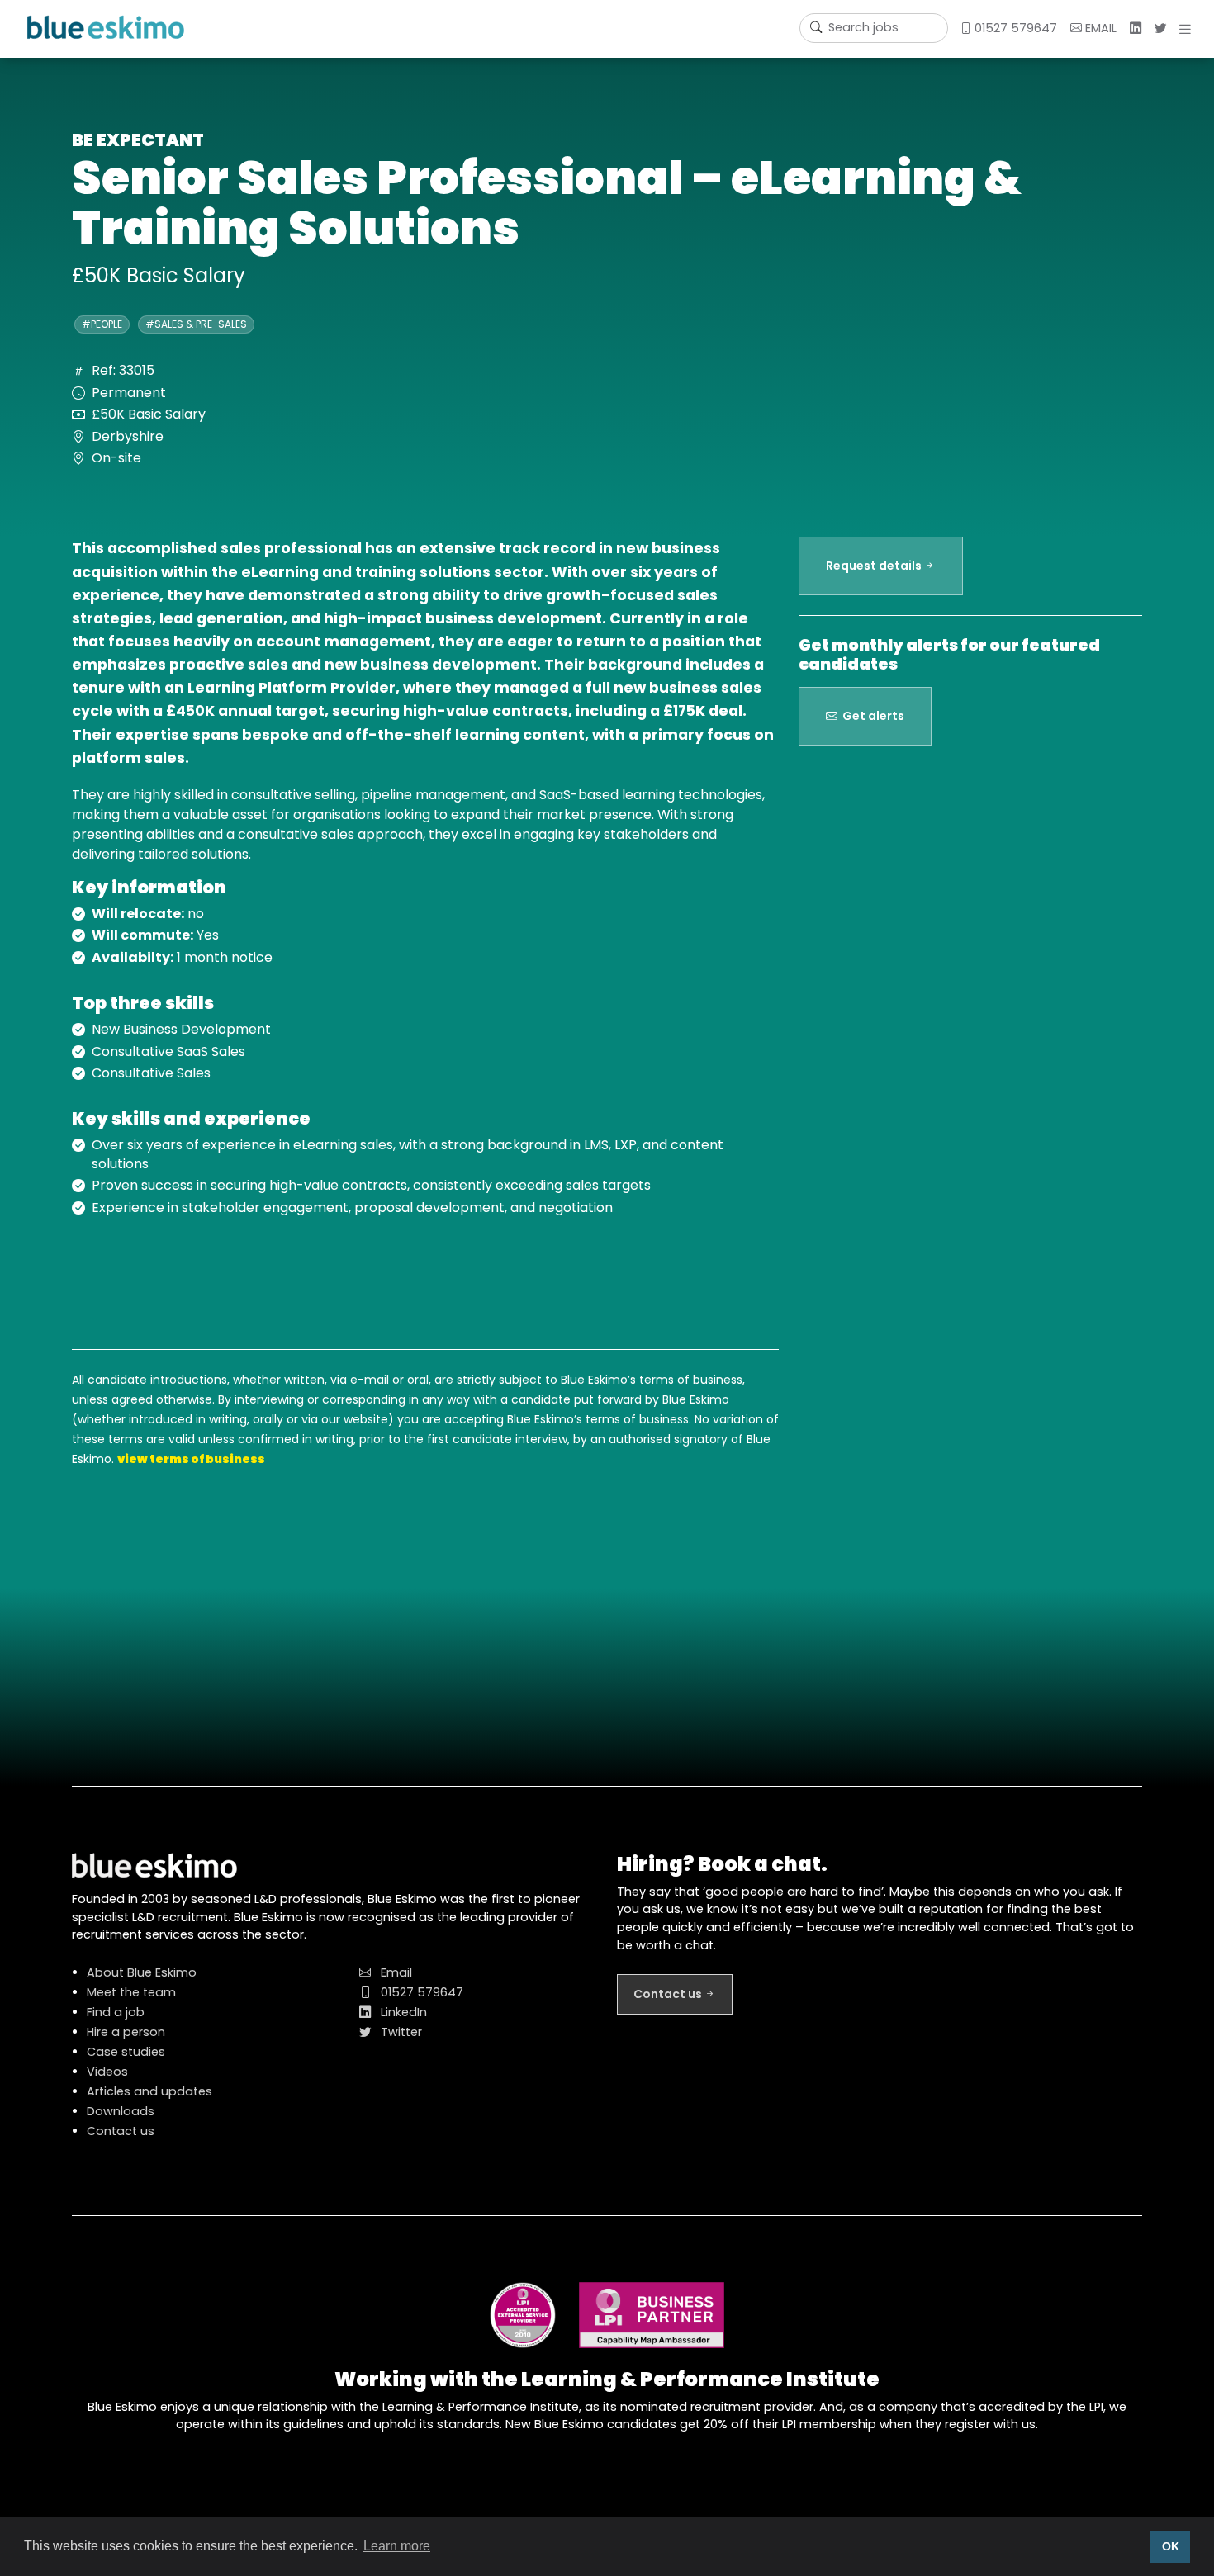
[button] (1188, 29)
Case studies (126, 2052)
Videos (107, 2072)
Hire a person (126, 2032)
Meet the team (131, 1992)
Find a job (116, 2012)
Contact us (121, 2131)
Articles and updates (149, 2091)
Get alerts (871, 716)
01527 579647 (1014, 28)
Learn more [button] (397, 2546)
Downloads (121, 2111)
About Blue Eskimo (142, 1972)
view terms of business (191, 1459)
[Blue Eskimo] (106, 27)
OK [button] (1171, 2546)
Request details (875, 566)
